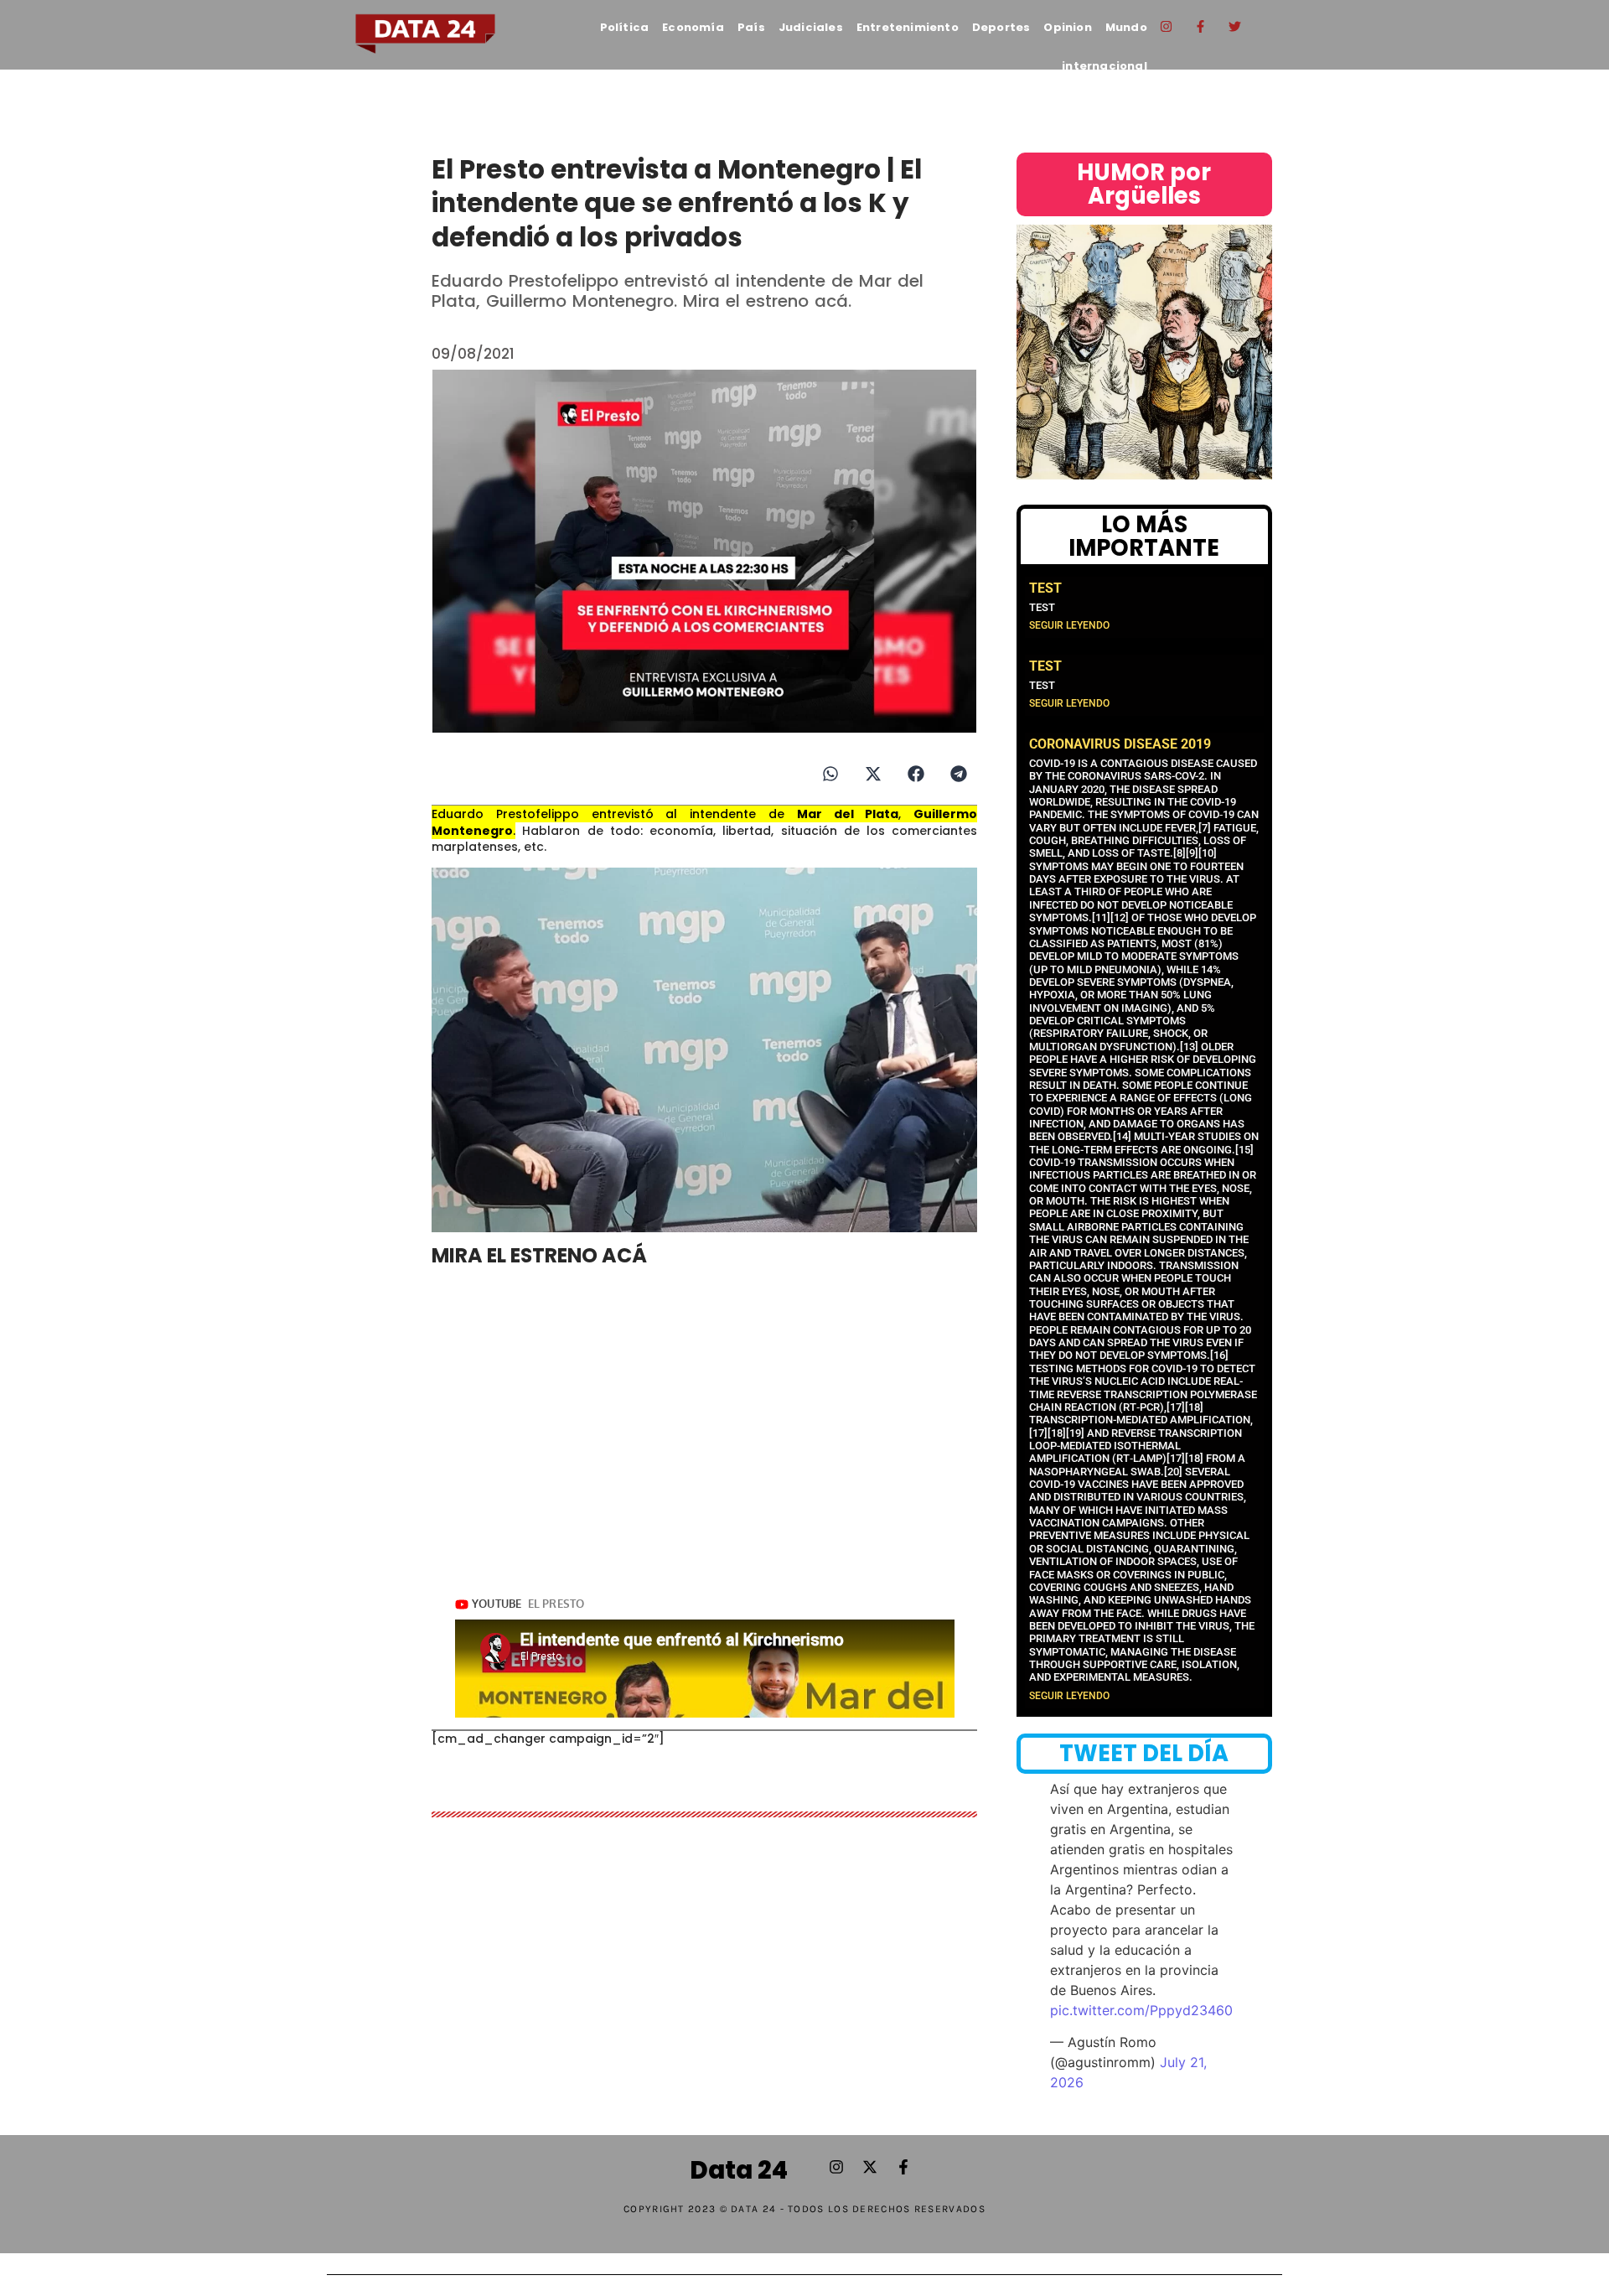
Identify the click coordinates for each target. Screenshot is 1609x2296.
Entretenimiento (908, 27)
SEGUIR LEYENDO (1069, 625)
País (751, 27)
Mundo (1126, 27)
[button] (830, 773)
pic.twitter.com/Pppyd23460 (1141, 2010)
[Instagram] (1167, 26)
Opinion (1067, 27)
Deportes (1001, 27)
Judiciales (811, 27)
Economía (693, 27)
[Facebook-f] (1201, 26)
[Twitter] (1235, 26)
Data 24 (739, 2170)
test (1045, 588)
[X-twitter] (870, 2167)
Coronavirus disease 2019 (1120, 744)
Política (625, 27)
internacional (1105, 66)
